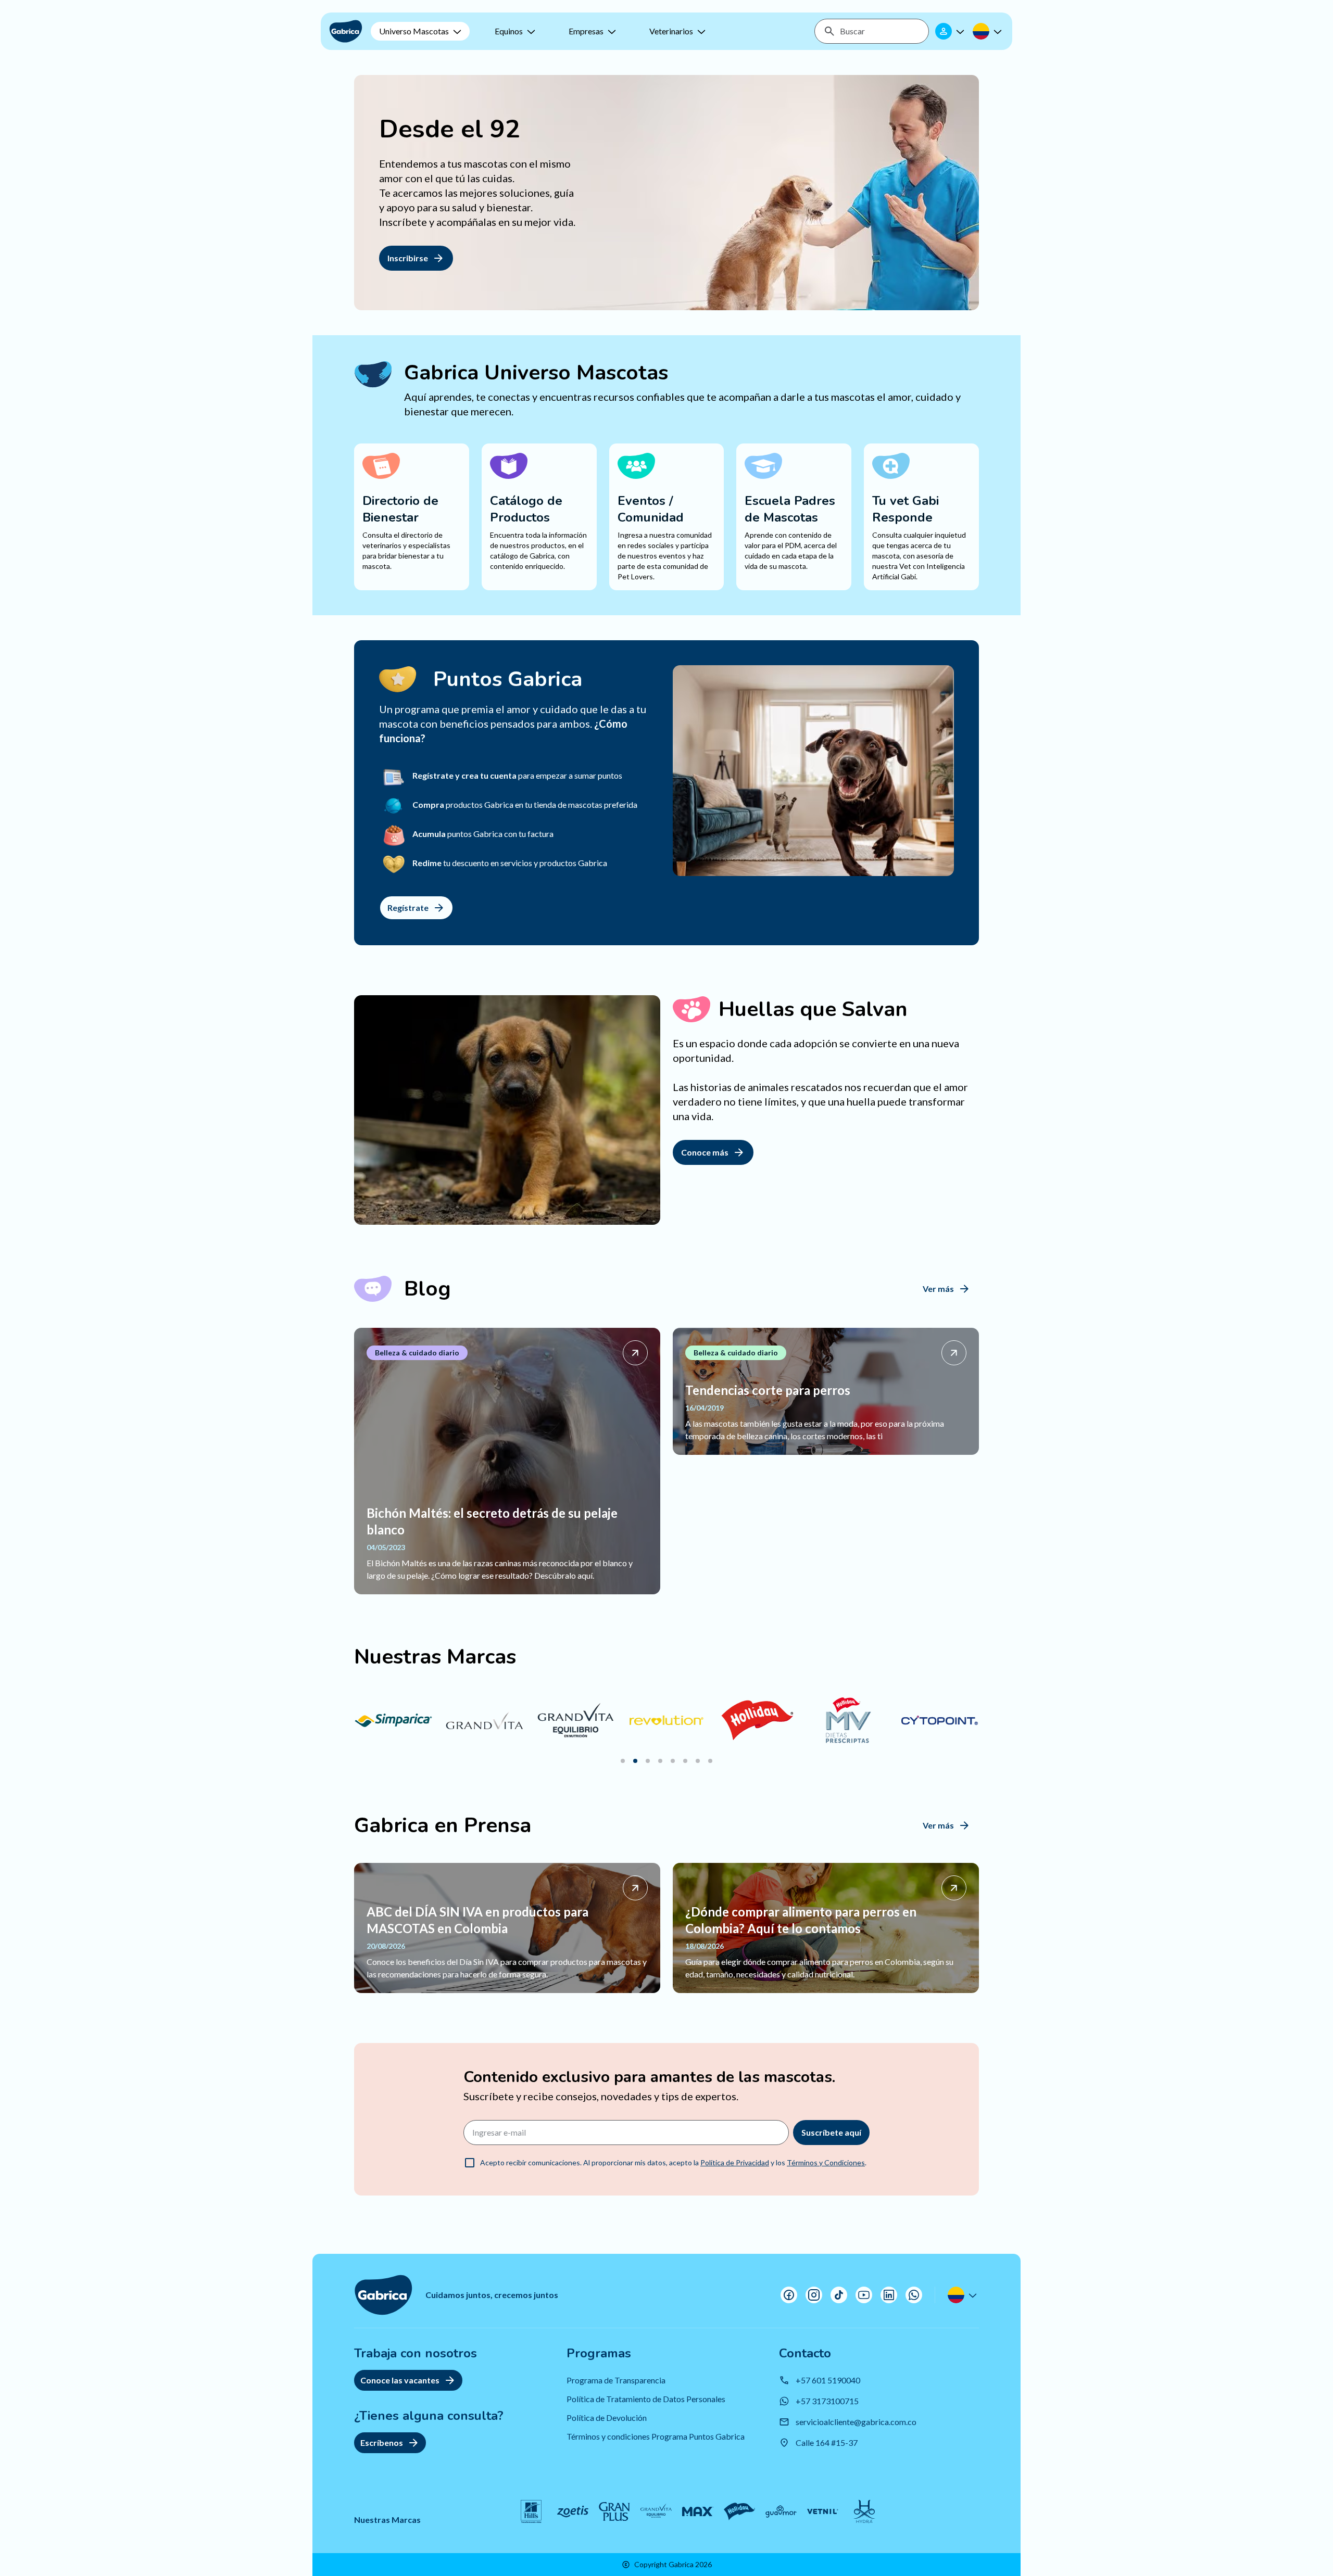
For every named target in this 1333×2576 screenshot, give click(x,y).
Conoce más (705, 1152)
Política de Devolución (607, 2418)
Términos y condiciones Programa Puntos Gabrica (656, 2436)
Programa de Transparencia (616, 2380)
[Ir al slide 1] (623, 1761)
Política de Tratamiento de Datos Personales (646, 2399)
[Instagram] (814, 2295)
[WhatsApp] (914, 2295)
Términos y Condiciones (826, 2162)
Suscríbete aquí (831, 2132)
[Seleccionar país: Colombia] (988, 31)
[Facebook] (789, 2295)
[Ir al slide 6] (685, 1761)
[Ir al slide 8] (710, 1761)
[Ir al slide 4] (660, 1761)
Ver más (938, 1289)
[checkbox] (470, 2163)
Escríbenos (382, 2442)
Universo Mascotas (414, 31)
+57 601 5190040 (828, 2380)
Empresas (586, 31)
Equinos (509, 31)
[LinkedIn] (889, 2295)
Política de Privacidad (735, 2162)
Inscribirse (408, 258)
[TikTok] (839, 2295)
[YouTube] (864, 2295)
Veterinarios (671, 31)
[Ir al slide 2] (635, 1761)
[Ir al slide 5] (673, 1761)
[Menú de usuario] (951, 31)
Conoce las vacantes (400, 2380)
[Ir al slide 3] (648, 1761)
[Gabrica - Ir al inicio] (346, 31)
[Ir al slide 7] (698, 1761)
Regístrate (408, 908)
